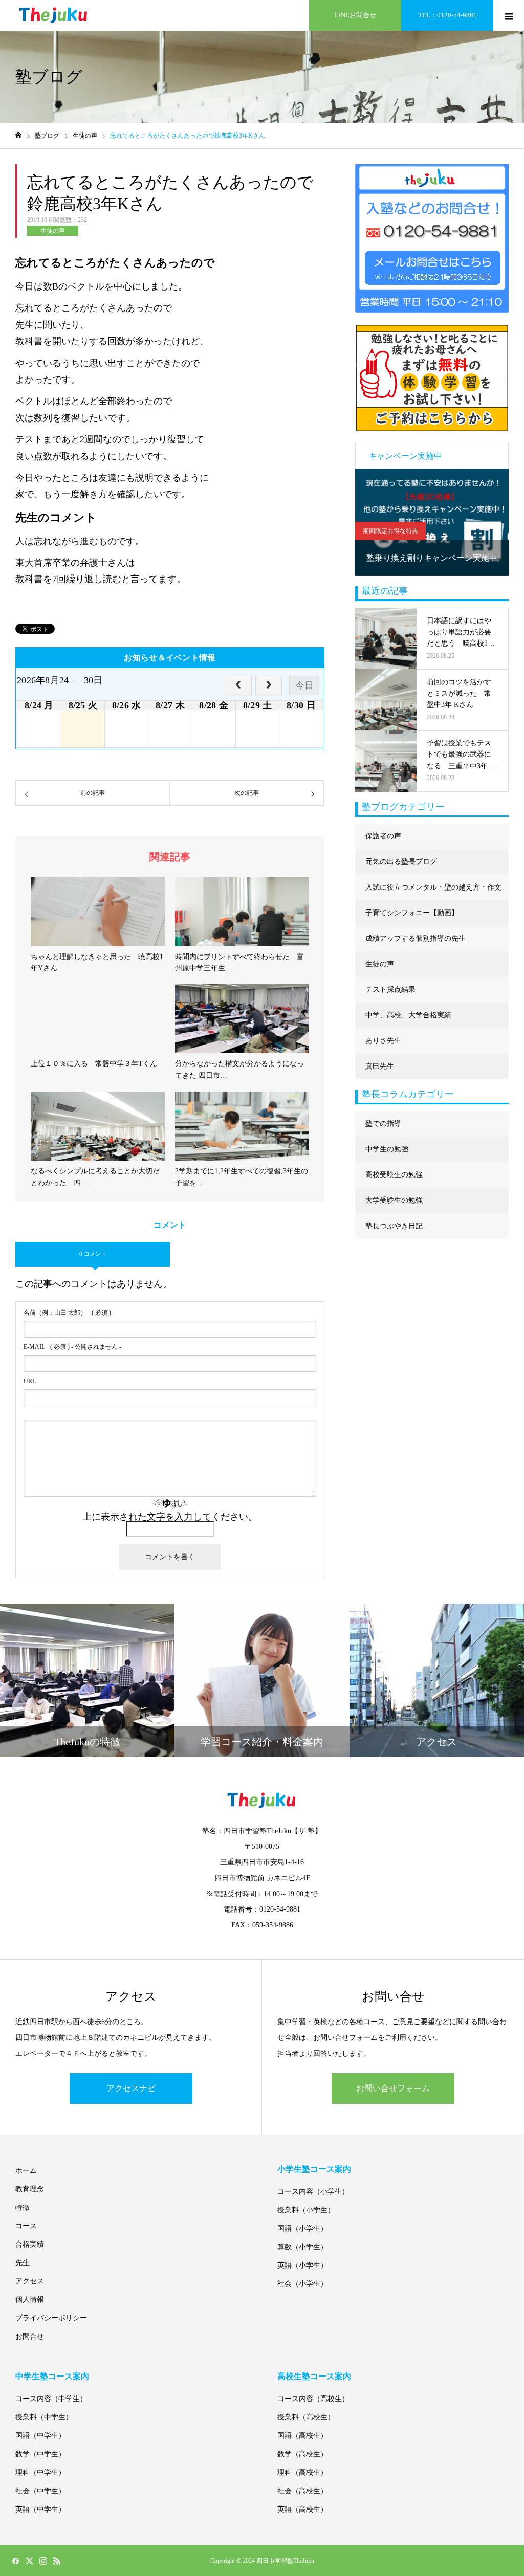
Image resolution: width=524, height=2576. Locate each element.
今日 (304, 685)
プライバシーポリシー (51, 2318)
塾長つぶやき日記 (394, 1226)
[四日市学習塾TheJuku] (54, 15)
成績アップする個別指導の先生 (416, 938)
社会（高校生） (302, 2491)
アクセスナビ (131, 2088)
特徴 (23, 2207)
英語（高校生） (302, 2509)
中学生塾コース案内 (52, 2376)
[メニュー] (509, 15)
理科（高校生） (302, 2472)
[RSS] (57, 2561)
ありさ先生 (383, 1041)
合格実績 (30, 2244)
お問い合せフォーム (393, 2088)
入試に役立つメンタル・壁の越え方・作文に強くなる (433, 892)
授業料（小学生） (306, 2210)
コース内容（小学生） (313, 2192)
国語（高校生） (302, 2436)
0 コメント (93, 1254)
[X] (29, 2561)
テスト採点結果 (390, 990)
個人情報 (30, 2300)
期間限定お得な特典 (390, 531)
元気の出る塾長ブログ (401, 862)
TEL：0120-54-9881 (447, 15)
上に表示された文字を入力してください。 (170, 1517)
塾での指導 (383, 1124)
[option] (432, 522)
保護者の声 (383, 836)
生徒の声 (53, 231)
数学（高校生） (302, 2454)
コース (26, 2226)
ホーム (26, 2171)
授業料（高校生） (306, 2417)
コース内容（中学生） (51, 2399)
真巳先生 (380, 1066)
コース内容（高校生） (313, 2399)
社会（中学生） (40, 2491)
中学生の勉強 (387, 1149)
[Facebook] (15, 2561)
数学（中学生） (40, 2454)
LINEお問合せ (355, 15)
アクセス (30, 2281)
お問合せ (30, 2336)
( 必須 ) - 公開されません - (72, 1347)
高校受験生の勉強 (394, 1175)
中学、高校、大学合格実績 (408, 1015)
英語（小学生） (302, 2265)
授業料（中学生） (44, 2417)
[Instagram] (43, 2561)
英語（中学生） (40, 2509)
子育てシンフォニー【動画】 (412, 913)
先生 (23, 2263)
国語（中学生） (40, 2436)
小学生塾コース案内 (314, 2169)
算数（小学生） (302, 2247)
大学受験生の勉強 (394, 1200)
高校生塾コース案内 (314, 2376)
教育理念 (30, 2189)
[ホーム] (18, 135)
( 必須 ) (67, 1313)
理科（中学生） (40, 2472)
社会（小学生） (302, 2284)
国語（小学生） (302, 2228)
